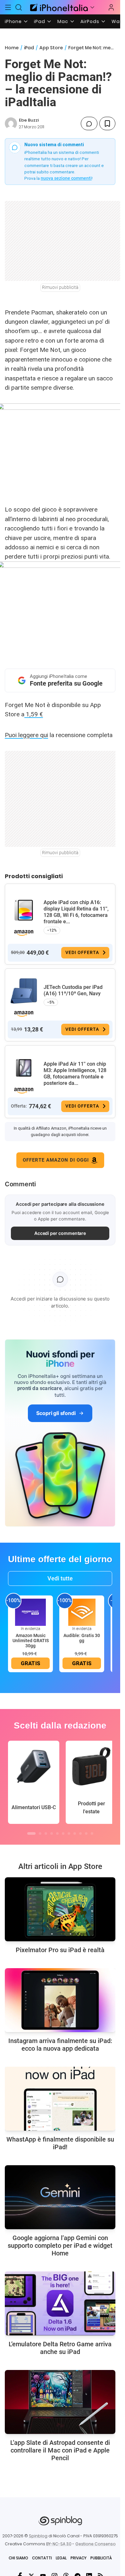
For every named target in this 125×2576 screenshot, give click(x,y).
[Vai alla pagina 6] (63, 1833)
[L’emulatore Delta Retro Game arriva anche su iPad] (60, 2303)
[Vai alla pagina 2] (40, 1833)
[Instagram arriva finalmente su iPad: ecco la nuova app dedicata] (60, 2000)
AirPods (90, 21)
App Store (51, 48)
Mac (63, 21)
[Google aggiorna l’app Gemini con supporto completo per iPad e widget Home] (60, 2197)
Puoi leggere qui (26, 735)
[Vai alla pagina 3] (46, 1833)
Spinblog (38, 2536)
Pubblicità (101, 2558)
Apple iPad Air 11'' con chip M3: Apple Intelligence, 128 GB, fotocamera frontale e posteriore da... (75, 1073)
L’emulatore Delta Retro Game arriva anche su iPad (60, 2348)
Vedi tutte (60, 1578)
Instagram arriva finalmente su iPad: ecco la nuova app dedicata (60, 2045)
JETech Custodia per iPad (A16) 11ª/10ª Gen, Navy (73, 990)
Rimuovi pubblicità (60, 287)
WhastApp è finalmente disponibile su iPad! (60, 2143)
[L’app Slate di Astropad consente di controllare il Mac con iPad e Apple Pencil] (60, 2402)
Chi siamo (18, 2558)
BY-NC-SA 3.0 (59, 2544)
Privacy (79, 2558)
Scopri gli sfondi (56, 1413)
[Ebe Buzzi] (11, 123)
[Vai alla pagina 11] (92, 1833)
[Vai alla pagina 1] (31, 1833)
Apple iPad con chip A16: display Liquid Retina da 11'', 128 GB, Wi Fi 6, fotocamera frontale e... (76, 912)
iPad (40, 21)
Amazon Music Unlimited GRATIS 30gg (31, 1641)
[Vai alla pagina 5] (57, 1833)
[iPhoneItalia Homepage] (58, 7)
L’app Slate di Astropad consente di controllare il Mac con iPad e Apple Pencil (60, 2450)
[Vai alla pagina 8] (75, 1833)
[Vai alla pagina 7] (69, 1833)
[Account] (111, 7)
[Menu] (8, 7)
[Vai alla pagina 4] (52, 1833)
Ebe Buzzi (29, 120)
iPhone (13, 21)
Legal (61, 2558)
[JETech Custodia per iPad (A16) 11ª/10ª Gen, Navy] (24, 991)
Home (12, 48)
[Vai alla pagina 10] (86, 1833)
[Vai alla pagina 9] (80, 1833)
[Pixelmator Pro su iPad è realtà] (60, 1909)
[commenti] (89, 123)
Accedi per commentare (60, 1233)
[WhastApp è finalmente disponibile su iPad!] (60, 2099)
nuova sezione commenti (66, 178)
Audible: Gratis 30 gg (82, 1638)
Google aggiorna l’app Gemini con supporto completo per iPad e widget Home (60, 2246)
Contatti (42, 2558)
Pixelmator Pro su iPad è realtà (60, 1950)
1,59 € (34, 714)
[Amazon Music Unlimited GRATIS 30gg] (30, 1612)
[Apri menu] (92, 7)
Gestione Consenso (96, 2544)
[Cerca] (19, 7)
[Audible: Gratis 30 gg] (82, 1612)
